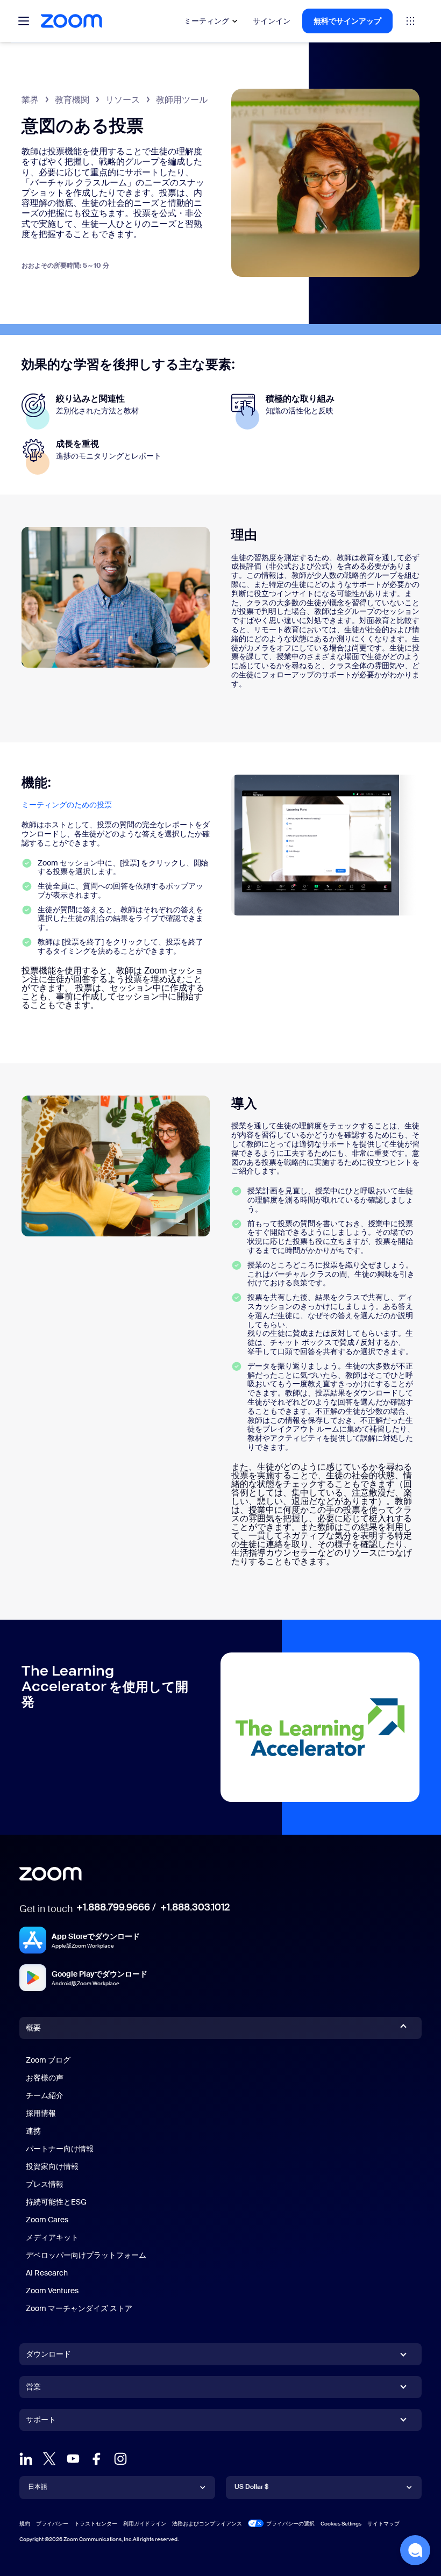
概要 (33, 2028)
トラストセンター (96, 2524)
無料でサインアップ (347, 21)
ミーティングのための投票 (67, 805)
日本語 (38, 2487)
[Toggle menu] (24, 21)
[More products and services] (410, 21)
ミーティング (207, 21)
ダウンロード (48, 2354)
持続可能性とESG (56, 2202)
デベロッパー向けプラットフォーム (86, 2255)
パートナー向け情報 (60, 2149)
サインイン (272, 21)
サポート (41, 2422)
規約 (25, 2524)
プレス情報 (45, 2184)
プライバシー (52, 2524)
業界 (30, 100)
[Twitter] (49, 2459)
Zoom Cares (47, 2220)
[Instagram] (120, 2459)
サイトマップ (383, 2524)
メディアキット (52, 2237)
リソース (123, 100)
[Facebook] (97, 2459)
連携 (33, 2131)
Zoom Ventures (52, 2291)
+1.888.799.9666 (113, 1907)
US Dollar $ (251, 2487)
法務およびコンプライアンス (207, 2524)
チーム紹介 (45, 2095)
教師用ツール (182, 100)
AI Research (47, 2273)
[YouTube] (73, 2459)
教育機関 (72, 100)
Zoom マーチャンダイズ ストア (79, 2308)
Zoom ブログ (48, 2060)
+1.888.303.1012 (195, 1907)
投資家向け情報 (52, 2166)
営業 (33, 2387)
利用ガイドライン (145, 2524)
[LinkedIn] (26, 2459)
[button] (415, 2550)
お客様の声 (45, 2078)
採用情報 (41, 2113)
